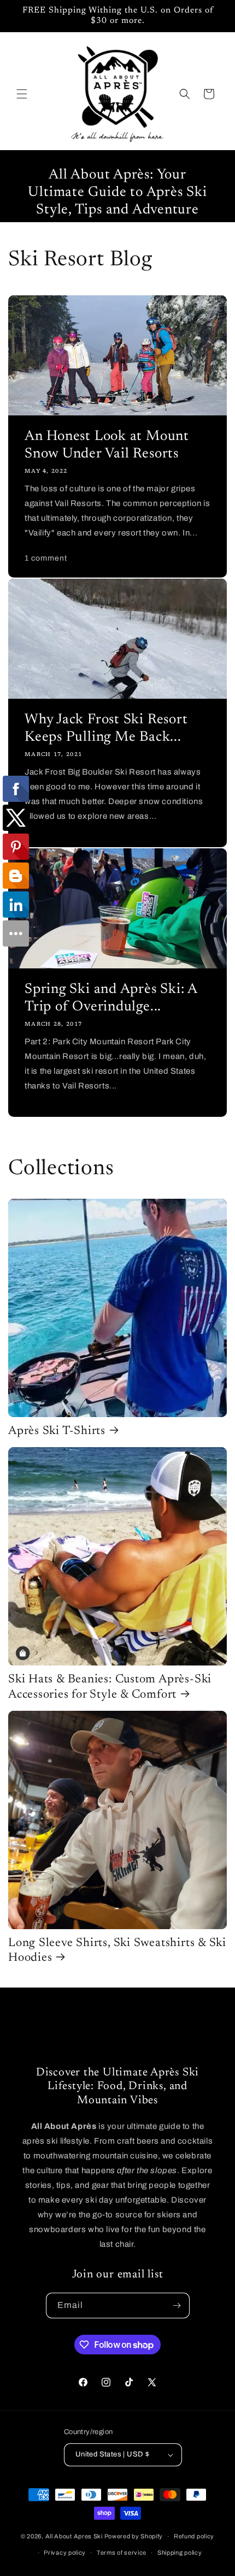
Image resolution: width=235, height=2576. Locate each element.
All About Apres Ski (74, 2536)
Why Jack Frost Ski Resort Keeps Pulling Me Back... (106, 729)
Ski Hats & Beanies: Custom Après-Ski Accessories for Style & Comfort (110, 1687)
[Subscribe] (177, 2306)
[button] (22, 94)
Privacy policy (65, 2553)
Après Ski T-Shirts (57, 1431)
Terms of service (122, 2553)
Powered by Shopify (134, 2536)
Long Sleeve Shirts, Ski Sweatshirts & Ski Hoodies (117, 1951)
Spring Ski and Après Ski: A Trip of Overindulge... (111, 998)
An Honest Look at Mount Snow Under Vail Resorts (107, 445)
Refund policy (194, 2536)
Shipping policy (180, 2553)
